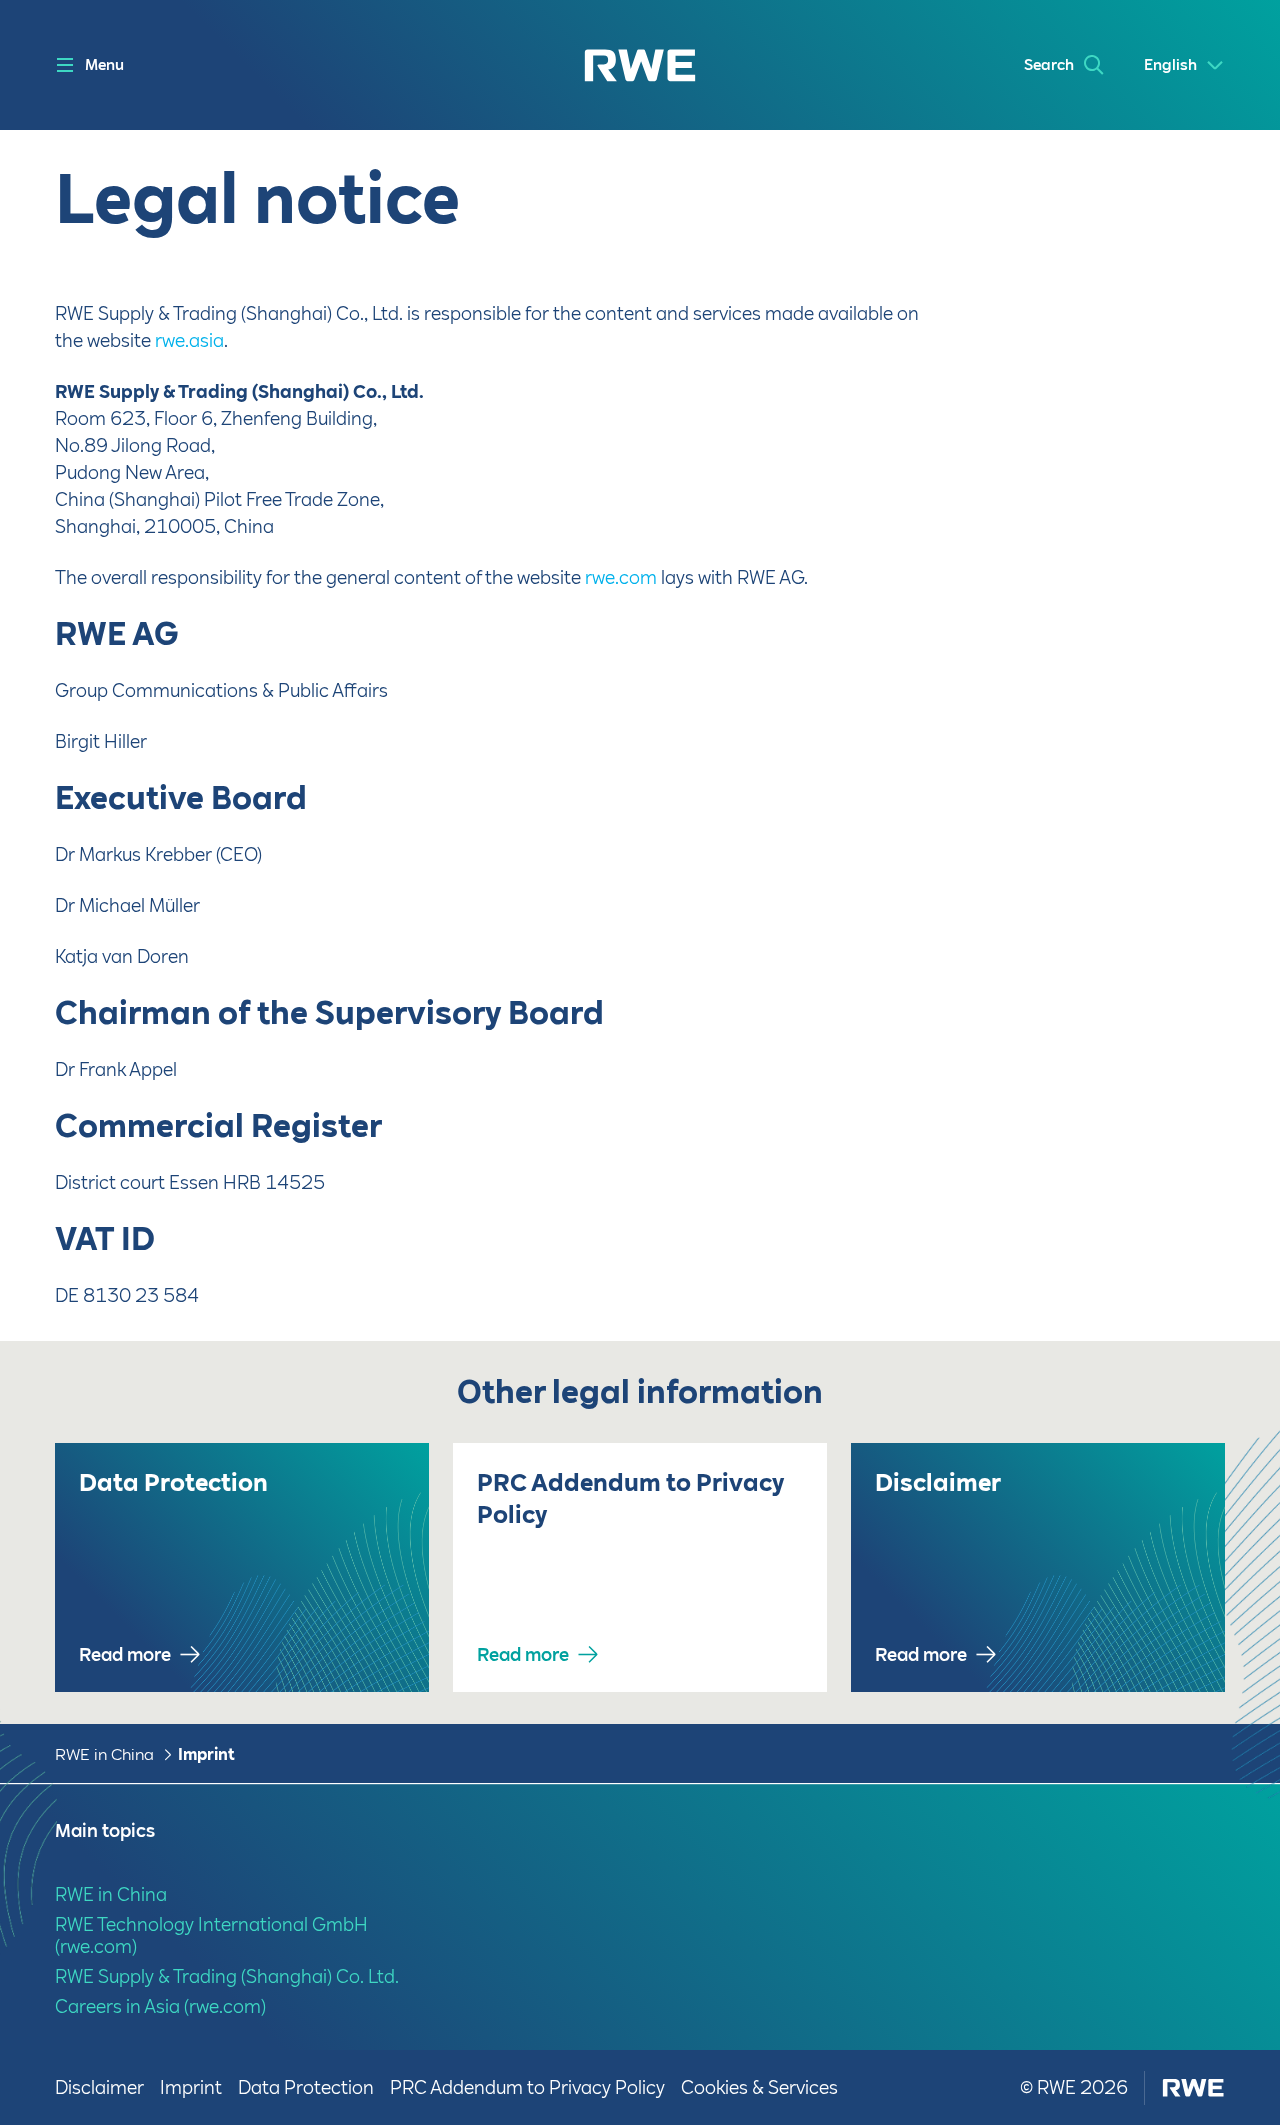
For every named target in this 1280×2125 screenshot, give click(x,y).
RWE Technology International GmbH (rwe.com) (211, 1935)
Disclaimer (99, 2087)
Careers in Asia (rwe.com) (160, 2006)
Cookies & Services (759, 2087)
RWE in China (104, 1754)
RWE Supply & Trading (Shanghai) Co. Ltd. (227, 1976)
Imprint (206, 1754)
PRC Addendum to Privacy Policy (527, 2087)
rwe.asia (189, 340)
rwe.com (621, 577)
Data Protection (306, 2087)
